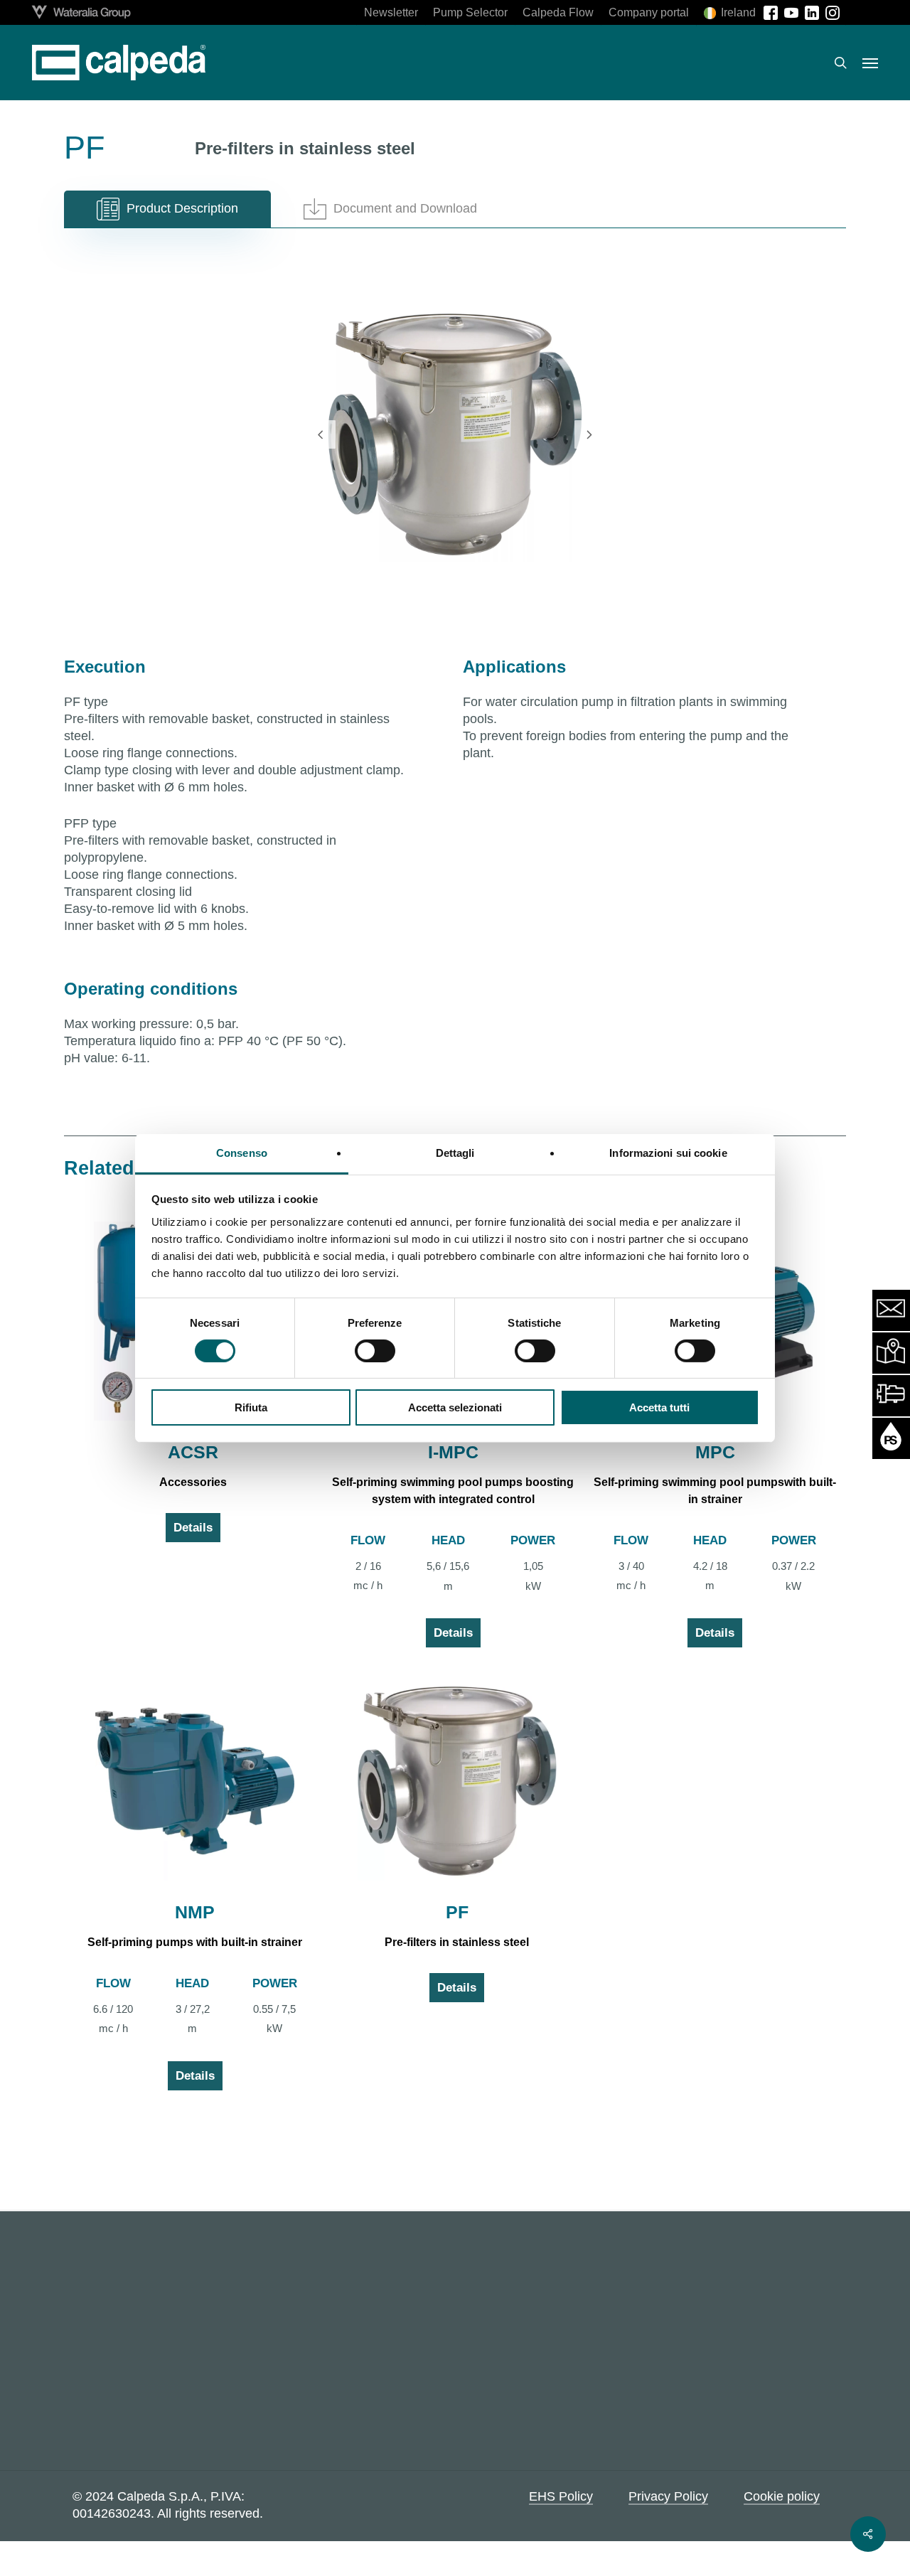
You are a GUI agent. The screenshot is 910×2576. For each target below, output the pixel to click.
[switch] (375, 1351)
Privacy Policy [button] (668, 2496)
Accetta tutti (659, 1407)
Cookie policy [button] (782, 2496)
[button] (870, 63)
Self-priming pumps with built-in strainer (195, 1942)
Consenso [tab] (242, 1152)
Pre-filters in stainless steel (457, 1942)
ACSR (193, 1452)
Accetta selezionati (455, 1407)
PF (457, 1912)
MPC (715, 1452)
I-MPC (453, 1452)
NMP (195, 1912)
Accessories (193, 1482)
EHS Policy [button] (561, 2496)
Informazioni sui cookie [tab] (668, 1152)
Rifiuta (251, 1407)
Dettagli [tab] (455, 1152)
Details (193, 1528)
